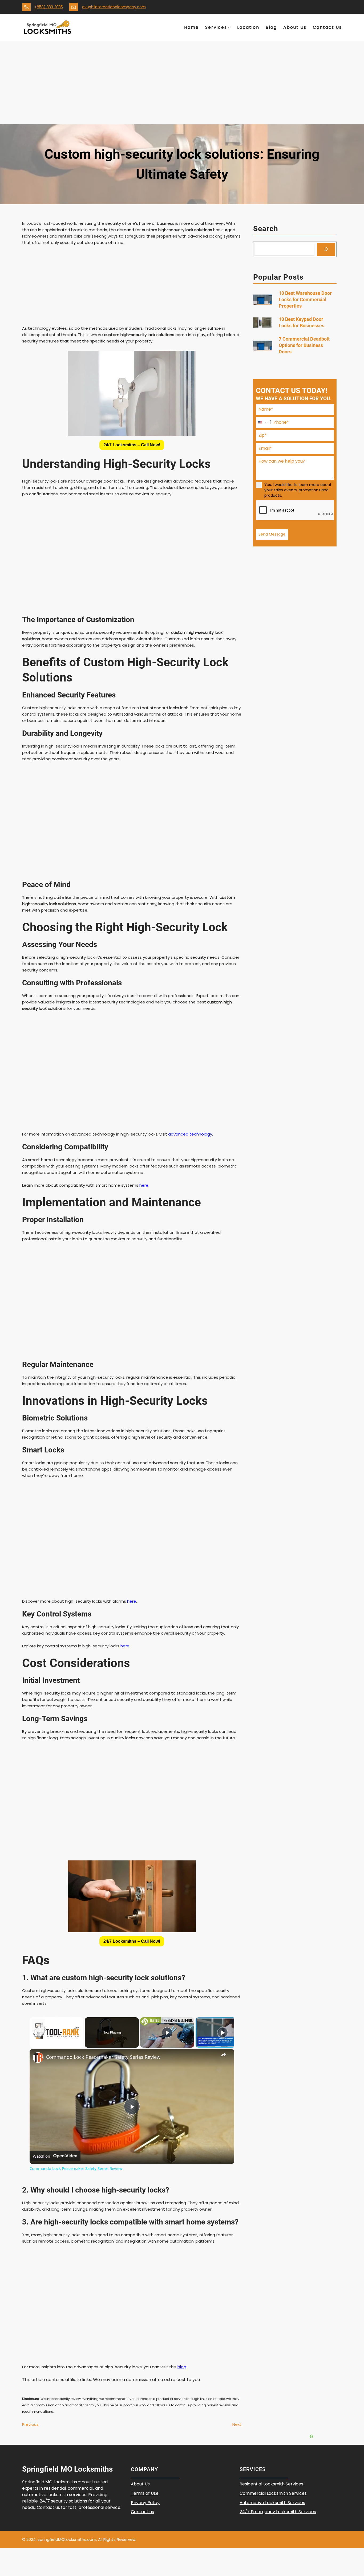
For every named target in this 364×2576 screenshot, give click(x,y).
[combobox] (264, 422)
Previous (30, 2424)
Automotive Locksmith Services (272, 2503)
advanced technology (190, 1134)
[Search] (326, 249)
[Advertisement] (182, 84)
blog (182, 2367)
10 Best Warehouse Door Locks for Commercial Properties (305, 299)
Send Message (272, 534)
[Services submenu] (229, 27)
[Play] (167, 2032)
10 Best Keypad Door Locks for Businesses (302, 322)
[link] (38, 2057)
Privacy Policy (145, 2503)
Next (237, 2424)
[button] (132, 445)
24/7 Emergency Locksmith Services (278, 2512)
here (144, 1185)
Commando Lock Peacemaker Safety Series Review (103, 2057)
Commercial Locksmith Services (273, 2493)
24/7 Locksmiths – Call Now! (132, 445)
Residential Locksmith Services (271, 2484)
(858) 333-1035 (49, 7)
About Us (140, 2484)
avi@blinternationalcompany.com (114, 7)
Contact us (142, 2512)
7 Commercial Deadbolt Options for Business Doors (304, 346)
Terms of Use (145, 2493)
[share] (224, 2055)
